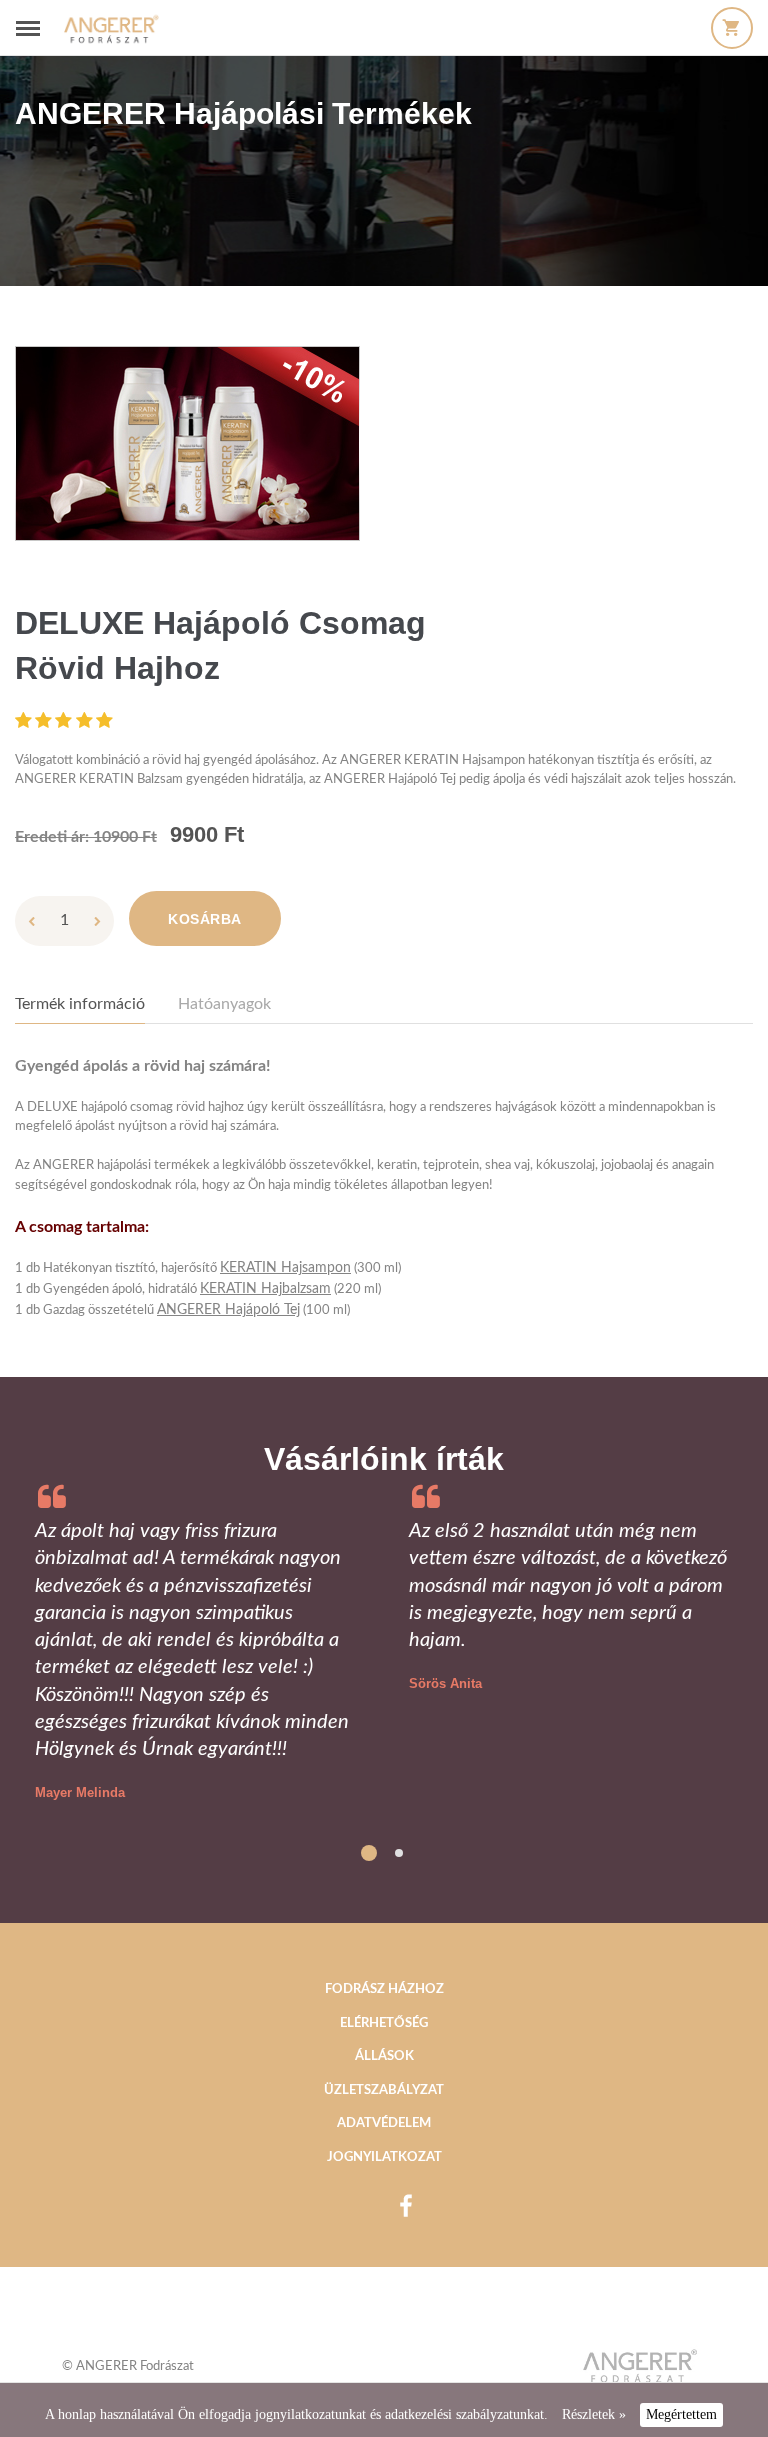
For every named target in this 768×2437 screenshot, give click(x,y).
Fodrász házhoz (384, 1989)
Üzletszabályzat (384, 2090)
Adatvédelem (384, 2123)
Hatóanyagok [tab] (224, 1004)
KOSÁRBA (205, 919)
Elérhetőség (384, 2023)
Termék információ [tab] (80, 1004)
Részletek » (594, 2414)
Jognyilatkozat (384, 2157)
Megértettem (681, 2414)
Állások (384, 2056)
